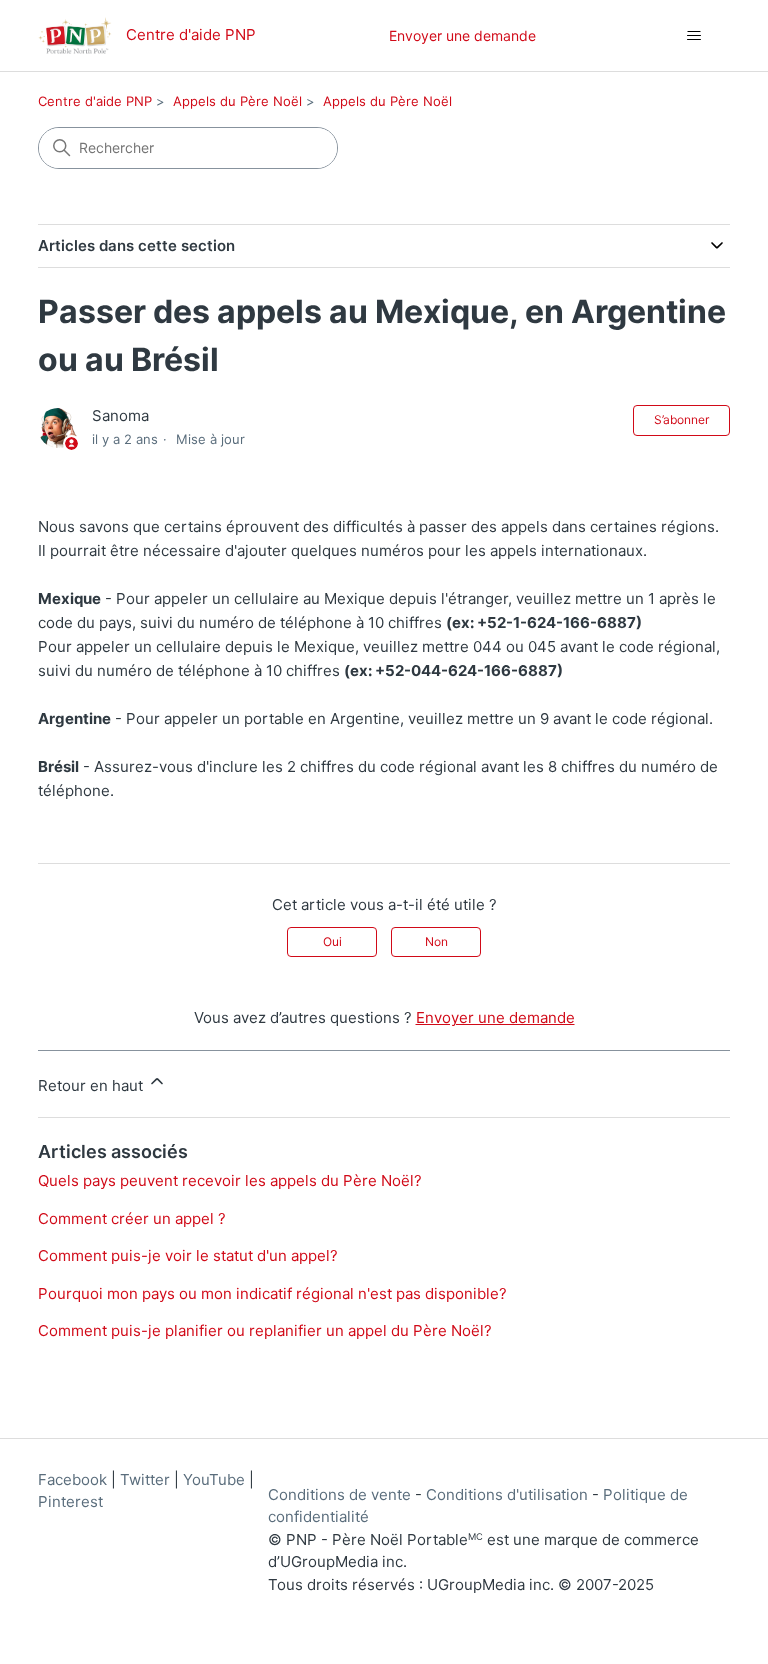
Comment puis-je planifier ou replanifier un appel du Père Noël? (265, 1330)
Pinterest (70, 1501)
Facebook (72, 1479)
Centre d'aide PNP (95, 101)
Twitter (145, 1479)
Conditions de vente (339, 1494)
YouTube (214, 1479)
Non (436, 941)
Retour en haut (92, 1085)
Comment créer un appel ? (132, 1218)
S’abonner (681, 419)
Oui (332, 941)
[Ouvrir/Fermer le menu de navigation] (694, 36)
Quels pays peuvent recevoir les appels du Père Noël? (230, 1180)
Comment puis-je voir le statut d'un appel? (188, 1255)
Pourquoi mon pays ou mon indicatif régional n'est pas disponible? (272, 1293)
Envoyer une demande (462, 35)
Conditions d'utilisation (507, 1494)
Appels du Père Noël (237, 101)
